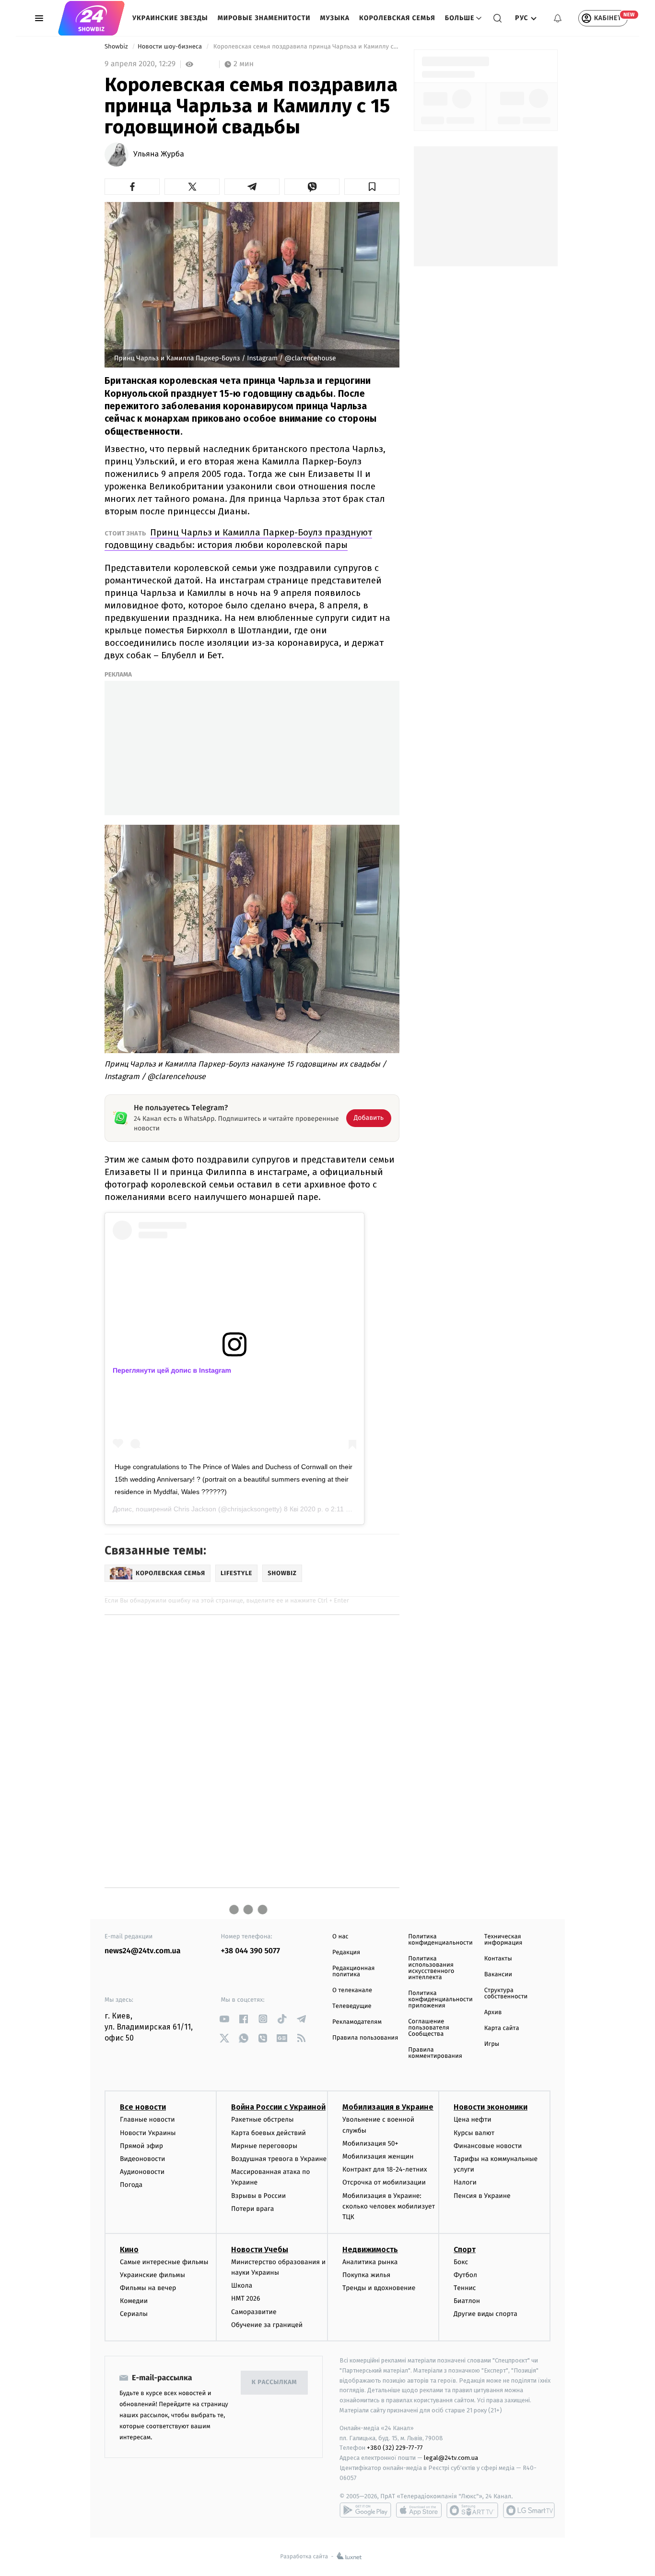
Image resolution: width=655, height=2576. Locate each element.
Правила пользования (365, 2038)
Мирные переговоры (264, 2146)
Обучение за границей (267, 2325)
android (365, 2510)
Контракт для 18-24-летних (385, 2169)
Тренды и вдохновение (379, 2288)
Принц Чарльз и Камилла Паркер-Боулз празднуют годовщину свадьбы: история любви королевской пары (238, 539)
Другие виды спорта (485, 2314)
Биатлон (467, 2301)
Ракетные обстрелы (262, 2119)
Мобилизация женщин (378, 2156)
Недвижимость (370, 2250)
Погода (131, 2185)
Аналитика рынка (370, 2262)
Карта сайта (502, 2028)
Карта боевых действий (269, 2133)
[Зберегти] (372, 187)
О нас (340, 1937)
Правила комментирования (435, 2053)
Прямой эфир (141, 2146)
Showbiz (117, 47)
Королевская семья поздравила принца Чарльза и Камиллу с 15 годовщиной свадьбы (305, 47)
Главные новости (147, 2119)
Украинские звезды (170, 18)
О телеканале (352, 1990)
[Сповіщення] (558, 18)
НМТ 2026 (246, 2298)
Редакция (346, 1953)
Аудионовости (142, 2172)
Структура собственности (506, 1994)
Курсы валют (474, 2133)
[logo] (91, 18)
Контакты (498, 1959)
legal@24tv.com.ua (451, 2458)
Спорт (465, 2250)
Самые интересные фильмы (164, 2262)
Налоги (465, 2182)
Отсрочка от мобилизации (384, 2182)
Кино (129, 2250)
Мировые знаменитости (264, 18)
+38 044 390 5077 (251, 1951)
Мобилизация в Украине (388, 2107)
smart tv (472, 2510)
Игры (492, 2044)
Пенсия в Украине (482, 2196)
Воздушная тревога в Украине (279, 2159)
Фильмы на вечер (148, 2288)
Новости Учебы (260, 2250)
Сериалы (134, 2314)
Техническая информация (503, 1940)
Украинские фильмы (152, 2275)
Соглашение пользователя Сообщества (429, 2028)
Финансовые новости (488, 2146)
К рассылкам (274, 2382)
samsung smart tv (529, 2510)
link (225, 2019)
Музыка (335, 18)
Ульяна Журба (159, 154)
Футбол (465, 2275)
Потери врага (252, 2209)
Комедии (134, 2301)
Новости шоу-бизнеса (171, 47)
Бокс (461, 2262)
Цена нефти (473, 2119)
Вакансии (498, 1975)
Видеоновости (143, 2159)
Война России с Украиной (278, 2107)
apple (419, 2510)
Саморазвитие (254, 2312)
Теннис (465, 2288)
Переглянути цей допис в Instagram (172, 1370)
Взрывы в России (258, 2196)
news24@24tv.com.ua (143, 1951)
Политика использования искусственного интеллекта (431, 1968)
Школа (242, 2285)
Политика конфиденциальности (440, 1940)
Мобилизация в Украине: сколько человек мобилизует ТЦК (389, 2207)
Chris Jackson (195, 1509)
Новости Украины (148, 2133)
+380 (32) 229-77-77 (395, 2448)
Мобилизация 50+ (370, 2143)
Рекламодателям (357, 2022)
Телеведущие (352, 2006)
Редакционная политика (353, 1971)
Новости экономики (491, 2107)
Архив (493, 2012)
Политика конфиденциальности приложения (440, 2000)
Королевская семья (397, 18)
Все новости (143, 2107)
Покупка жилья (366, 2275)
